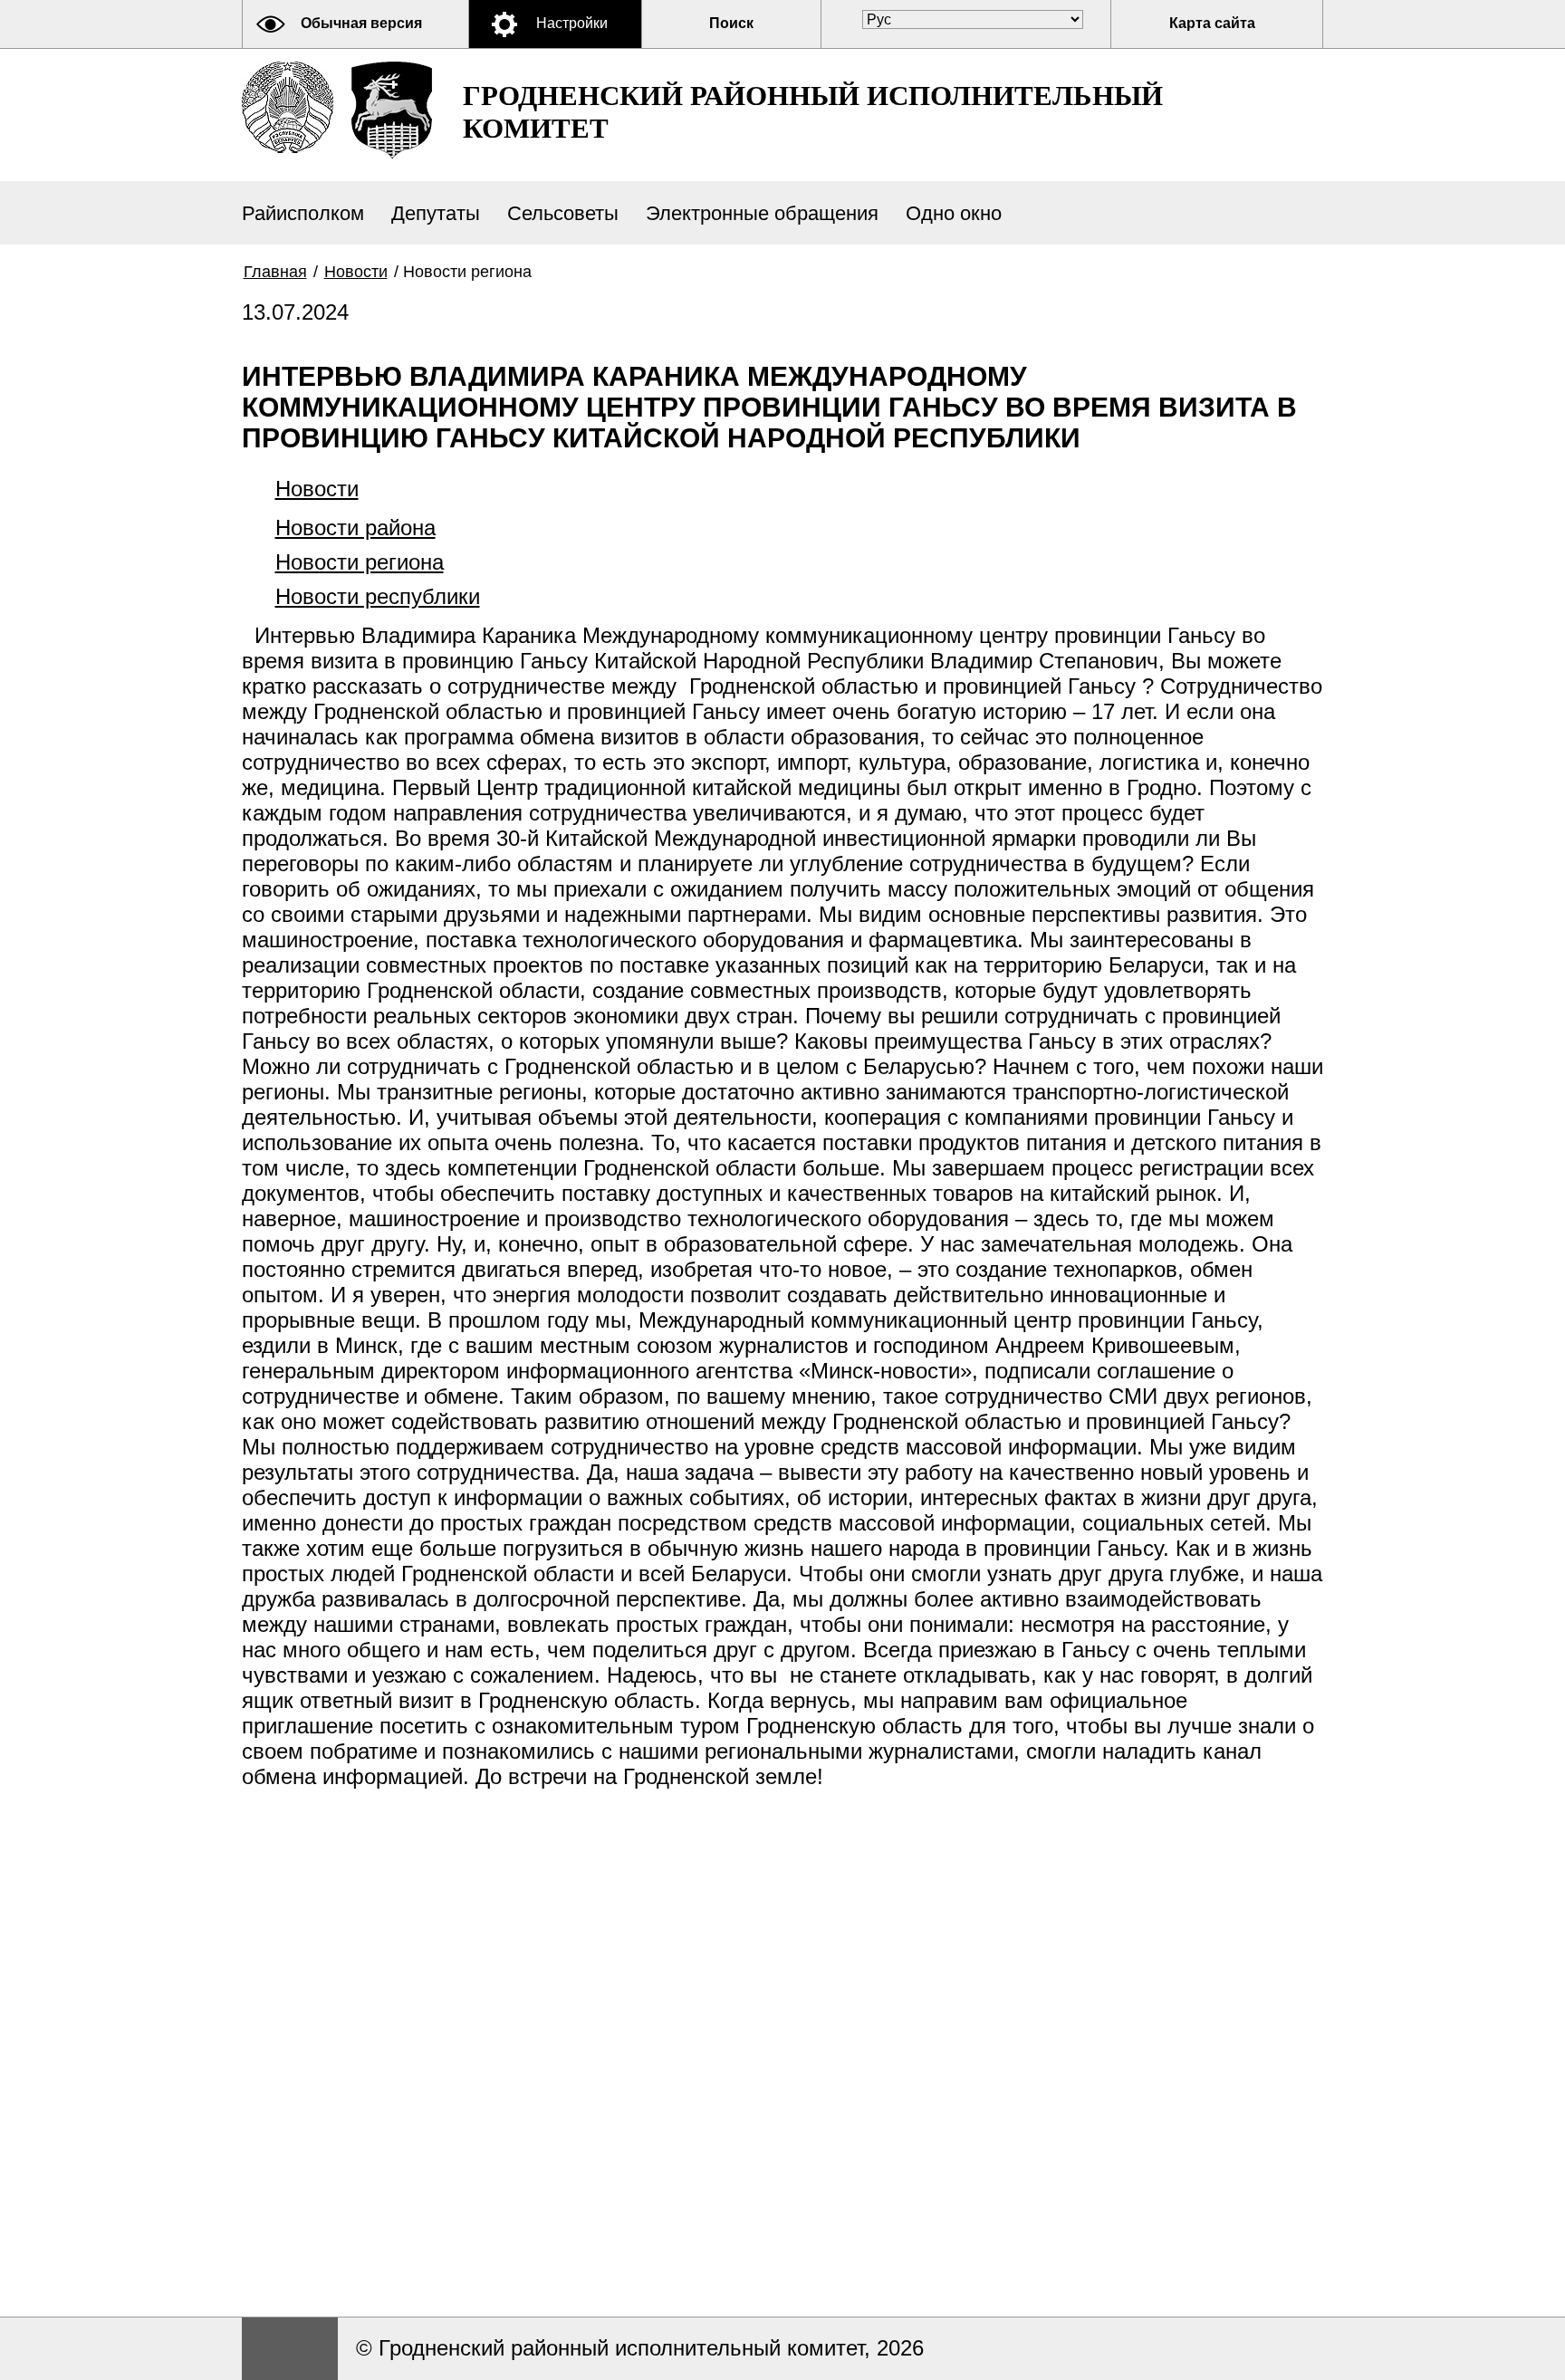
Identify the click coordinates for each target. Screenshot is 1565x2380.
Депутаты (436, 213)
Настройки (572, 23)
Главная (275, 272)
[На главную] (288, 107)
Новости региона (360, 562)
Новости (356, 272)
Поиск (731, 23)
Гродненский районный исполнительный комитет (813, 112)
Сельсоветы (563, 213)
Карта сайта (1212, 23)
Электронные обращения (762, 213)
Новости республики (378, 596)
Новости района (355, 528)
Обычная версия (361, 23)
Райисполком (303, 213)
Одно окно (954, 213)
